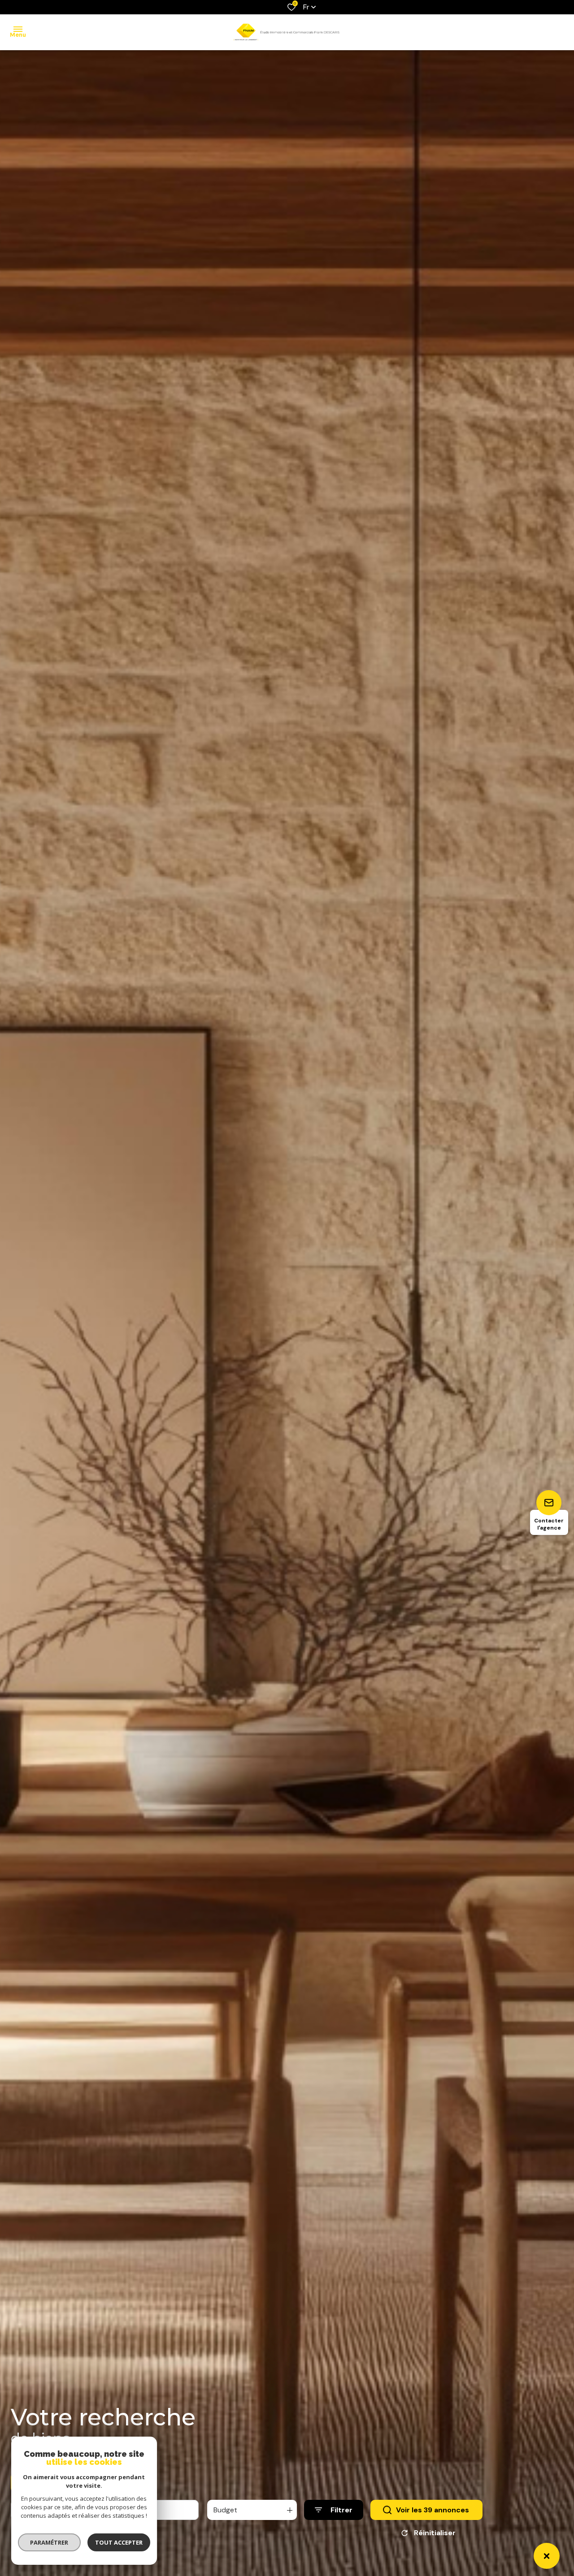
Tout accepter (119, 2542)
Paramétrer (50, 2542)
